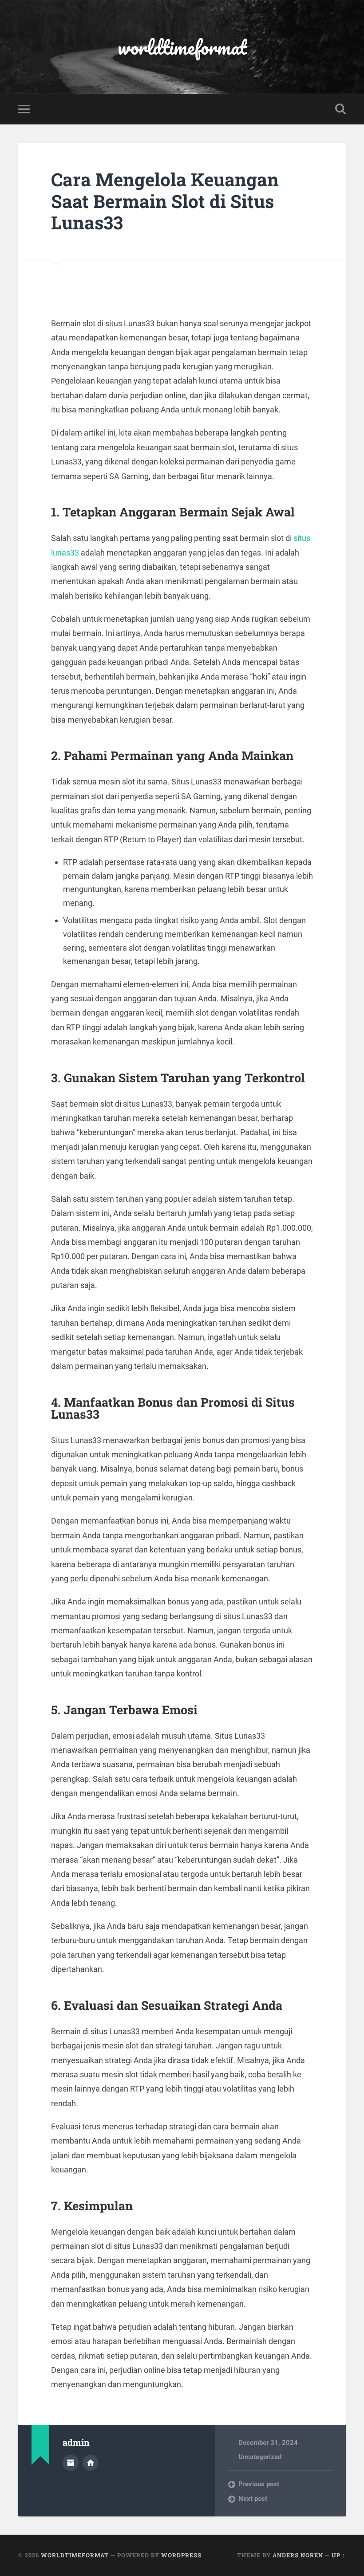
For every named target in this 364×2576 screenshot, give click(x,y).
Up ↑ (339, 2555)
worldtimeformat (182, 47)
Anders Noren (298, 2555)
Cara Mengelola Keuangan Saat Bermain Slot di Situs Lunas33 (165, 201)
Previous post (259, 2484)
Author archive (71, 2463)
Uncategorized (260, 2457)
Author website (91, 2463)
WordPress (181, 2555)
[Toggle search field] (340, 109)
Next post (253, 2499)
